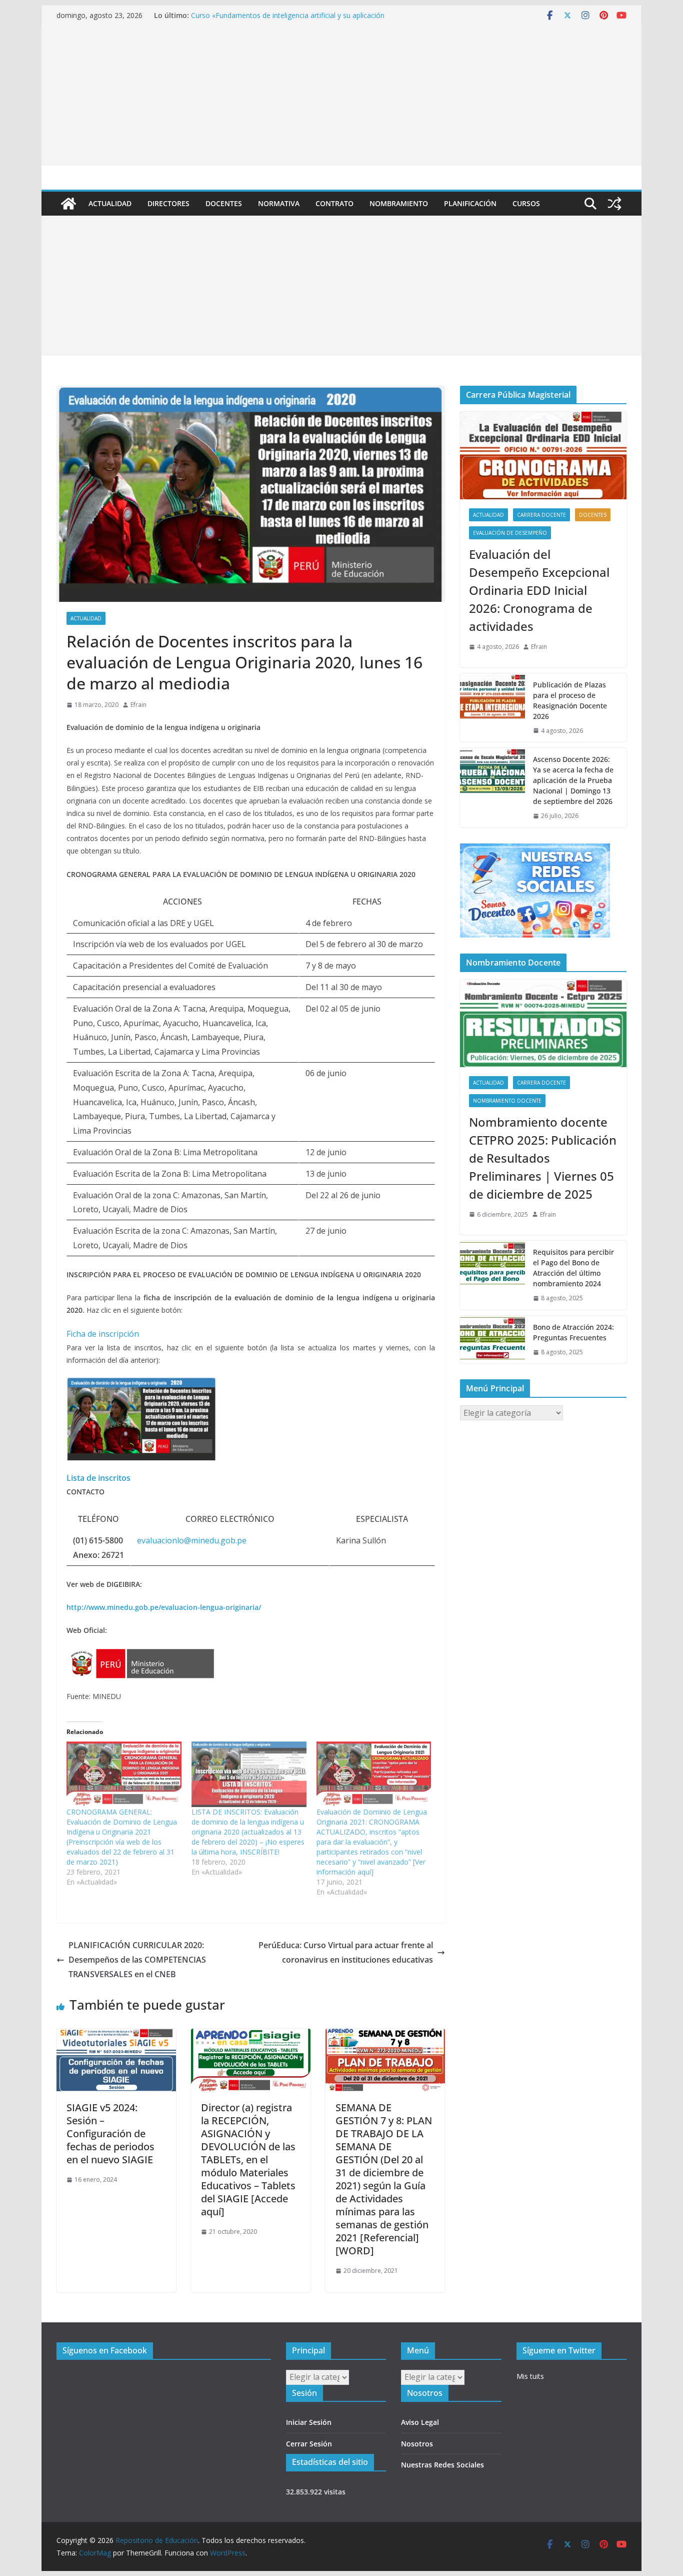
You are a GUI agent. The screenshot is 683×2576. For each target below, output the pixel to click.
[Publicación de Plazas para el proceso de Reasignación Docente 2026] (492, 708)
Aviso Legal (420, 2422)
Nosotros (417, 2444)
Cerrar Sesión (309, 2444)
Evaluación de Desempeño (510, 533)
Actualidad (110, 203)
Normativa (279, 203)
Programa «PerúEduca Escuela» (242, 15)
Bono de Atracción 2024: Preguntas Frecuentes (573, 1332)
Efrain (138, 705)
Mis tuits (530, 2376)
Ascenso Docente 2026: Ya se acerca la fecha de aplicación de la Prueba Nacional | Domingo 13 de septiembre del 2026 (573, 780)
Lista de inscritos (98, 1478)
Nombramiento (399, 203)
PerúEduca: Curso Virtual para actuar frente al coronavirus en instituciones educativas (346, 1952)
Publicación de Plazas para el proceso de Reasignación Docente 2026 (570, 700)
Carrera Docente (541, 515)
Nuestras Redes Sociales (442, 2465)
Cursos (526, 203)
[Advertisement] (341, 96)
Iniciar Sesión (309, 2422)
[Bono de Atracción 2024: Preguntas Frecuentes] (492, 1340)
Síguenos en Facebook (105, 2350)
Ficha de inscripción (103, 1334)
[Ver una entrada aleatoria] (614, 204)
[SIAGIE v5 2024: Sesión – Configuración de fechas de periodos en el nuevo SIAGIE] (116, 2036)
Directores (168, 203)
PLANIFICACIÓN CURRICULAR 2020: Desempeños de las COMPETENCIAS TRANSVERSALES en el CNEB (137, 1960)
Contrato (334, 203)
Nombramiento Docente (507, 1101)
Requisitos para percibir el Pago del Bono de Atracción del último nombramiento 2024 (573, 1268)
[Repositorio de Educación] (68, 204)
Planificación (470, 203)
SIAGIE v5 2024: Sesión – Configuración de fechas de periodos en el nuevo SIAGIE (110, 2133)
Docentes (224, 203)
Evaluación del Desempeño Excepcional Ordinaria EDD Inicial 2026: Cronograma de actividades (539, 590)
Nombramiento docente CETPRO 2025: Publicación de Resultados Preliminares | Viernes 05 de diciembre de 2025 (543, 1158)
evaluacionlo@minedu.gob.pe (192, 1540)
